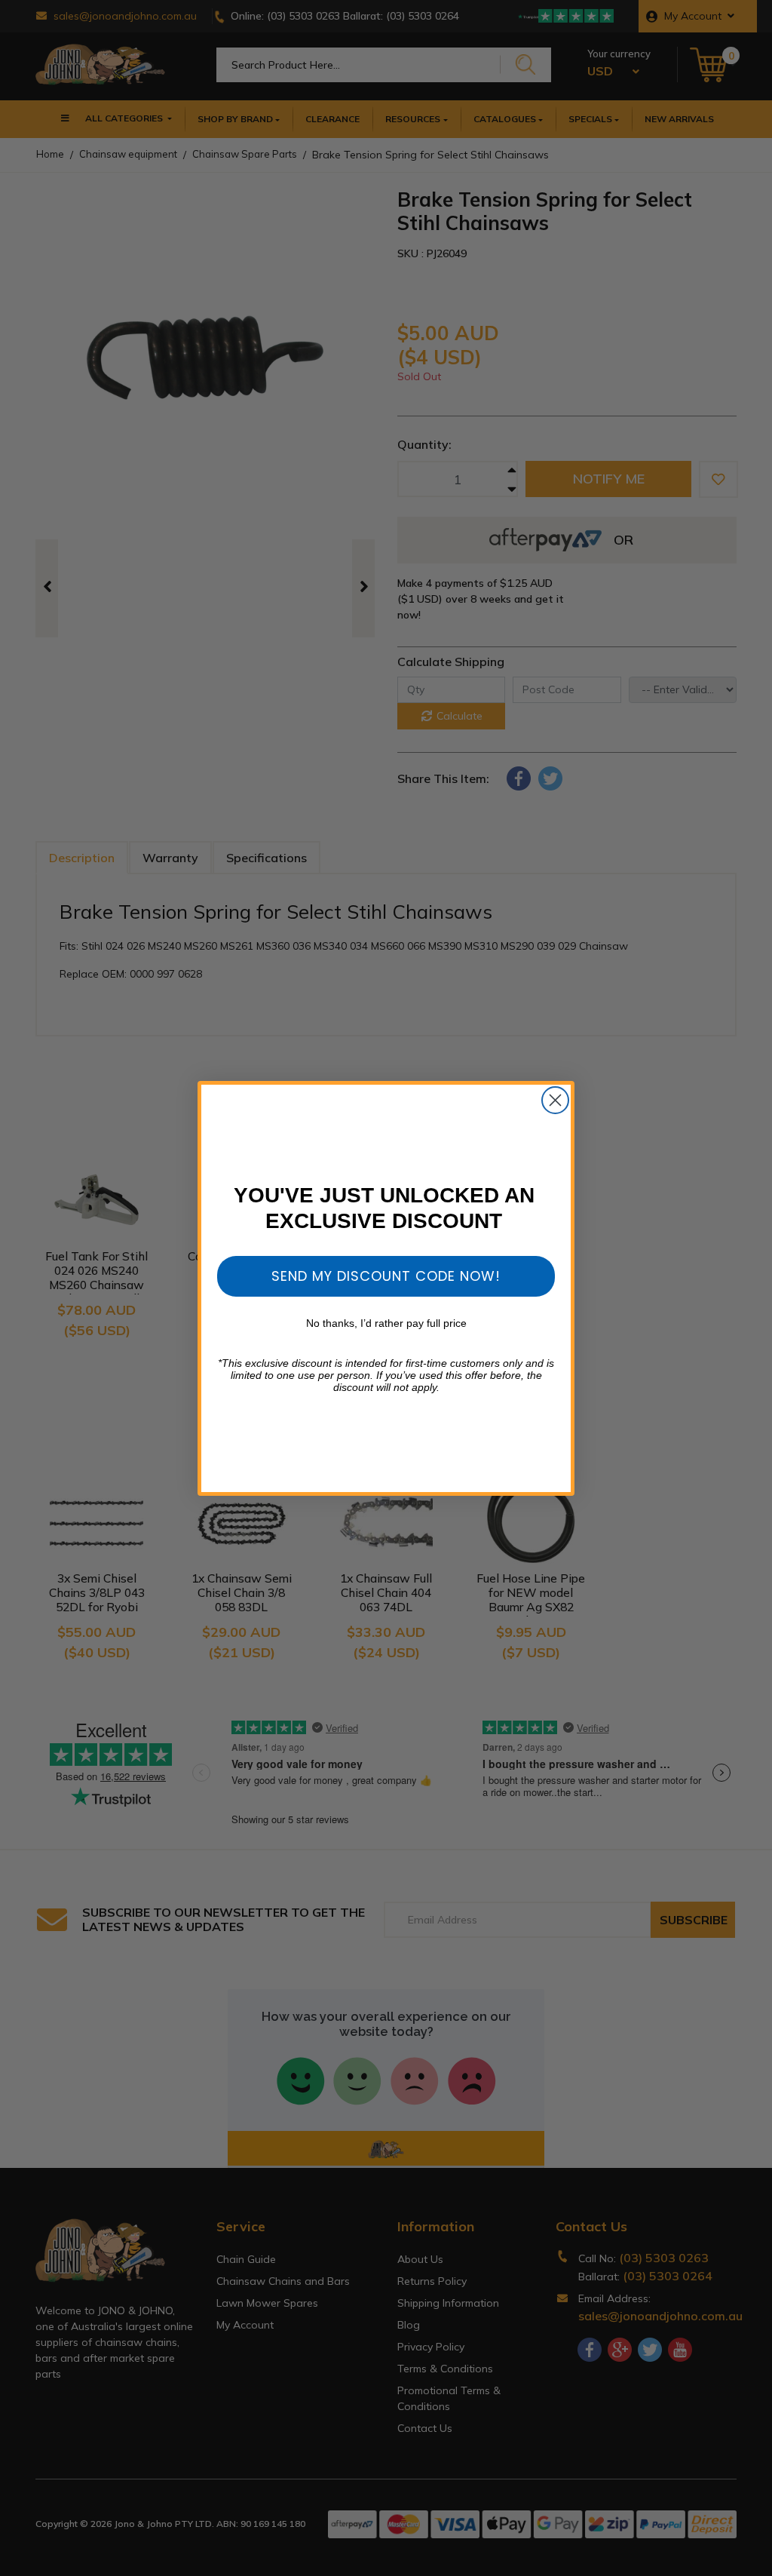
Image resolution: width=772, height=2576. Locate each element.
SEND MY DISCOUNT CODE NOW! (386, 1276)
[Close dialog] (555, 1100)
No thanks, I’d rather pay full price (386, 1323)
